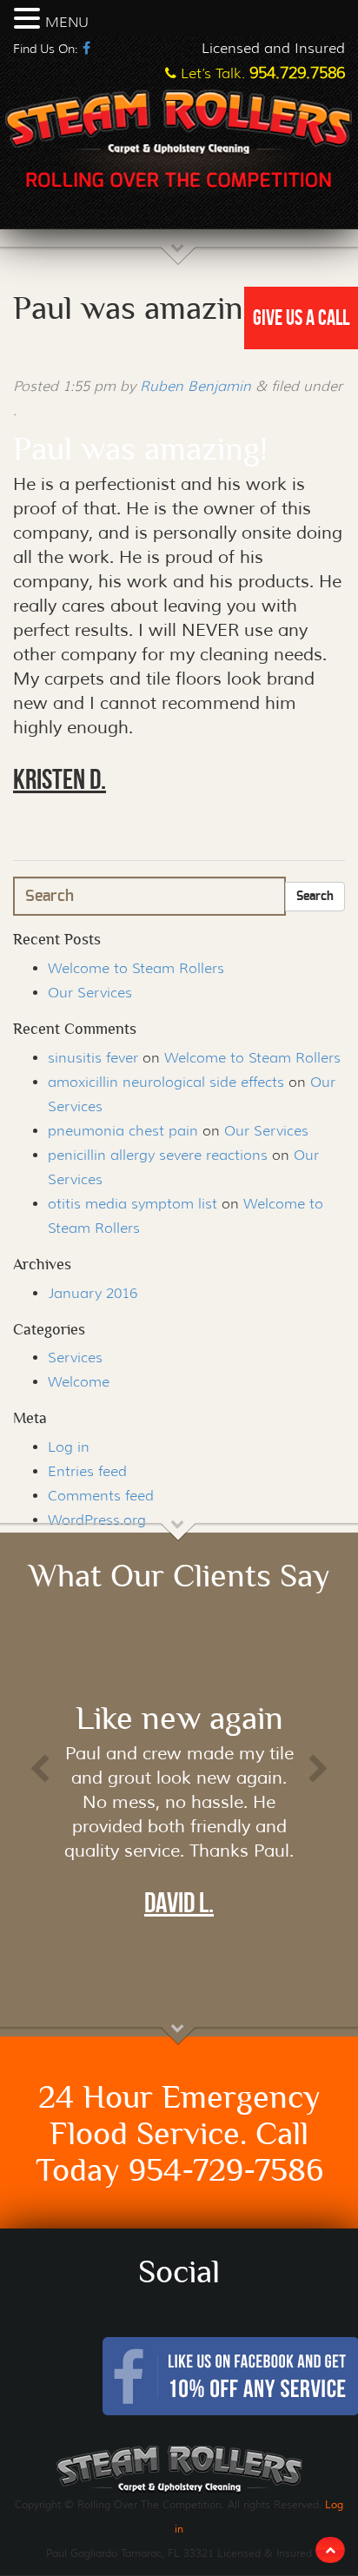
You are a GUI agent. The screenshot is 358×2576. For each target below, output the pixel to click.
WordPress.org (97, 1520)
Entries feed (87, 1471)
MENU (67, 22)
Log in (69, 1447)
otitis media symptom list (133, 1204)
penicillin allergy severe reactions (158, 1155)
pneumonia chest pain (123, 1131)
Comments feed (101, 1496)
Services (75, 1358)
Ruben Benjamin (196, 386)
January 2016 (93, 1293)
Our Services (90, 993)
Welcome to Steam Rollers (136, 968)
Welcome (79, 1382)
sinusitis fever (93, 1058)
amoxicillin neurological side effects (166, 1082)
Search (315, 897)
